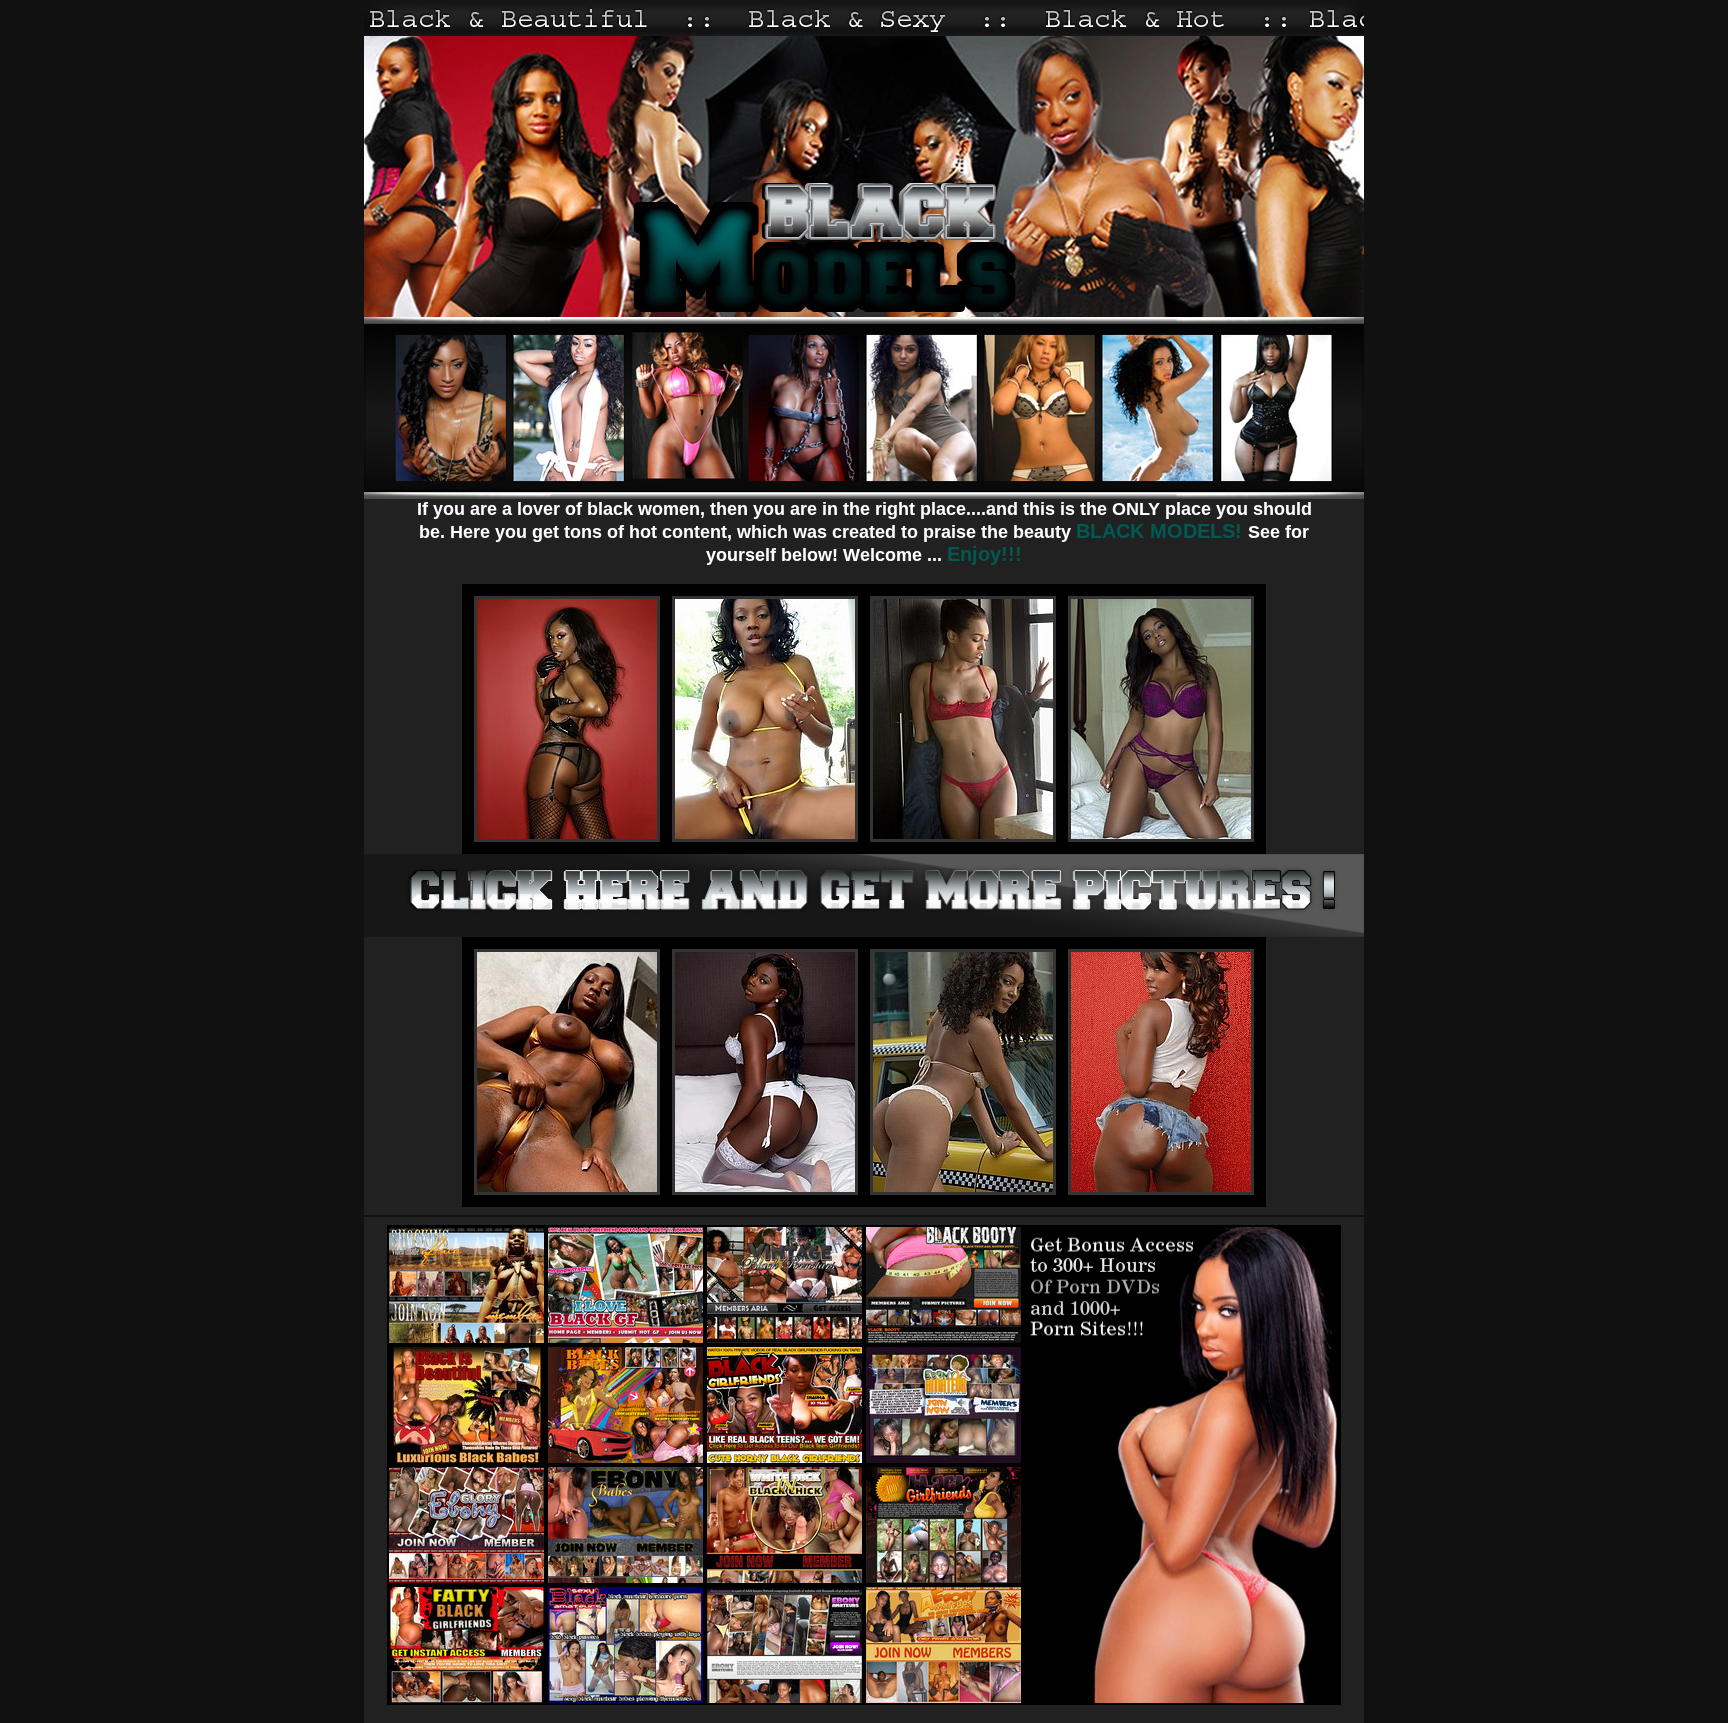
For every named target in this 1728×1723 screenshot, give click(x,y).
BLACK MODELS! (1162, 531)
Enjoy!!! (984, 554)
